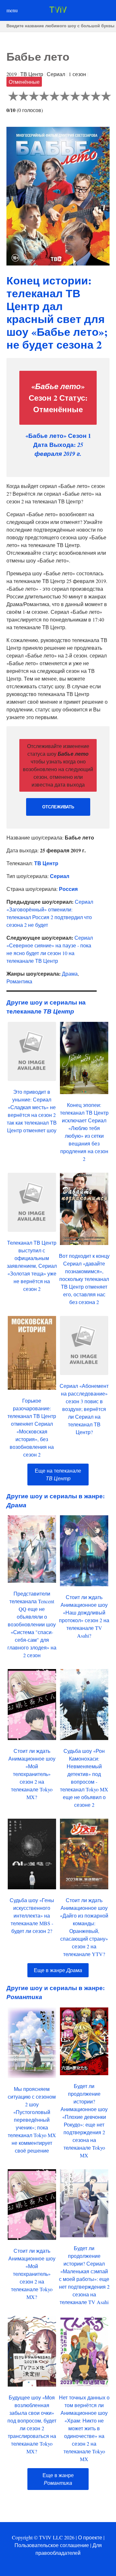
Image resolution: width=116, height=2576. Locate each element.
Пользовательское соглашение (52, 2545)
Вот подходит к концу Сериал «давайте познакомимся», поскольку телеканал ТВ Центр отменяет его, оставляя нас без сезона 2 (84, 1279)
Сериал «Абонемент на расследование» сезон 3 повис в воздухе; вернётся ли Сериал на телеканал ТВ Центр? (84, 1409)
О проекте (90, 2537)
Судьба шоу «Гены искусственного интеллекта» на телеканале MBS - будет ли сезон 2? (32, 1915)
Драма (70, 974)
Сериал (60, 876)
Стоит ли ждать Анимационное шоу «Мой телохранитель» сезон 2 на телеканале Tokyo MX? (32, 1774)
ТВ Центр (46, 863)
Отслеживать (58, 807)
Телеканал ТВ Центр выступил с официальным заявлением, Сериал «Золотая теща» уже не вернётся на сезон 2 (32, 1266)
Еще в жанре (58, 1970)
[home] (58, 11)
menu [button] (12, 10)
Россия (68, 889)
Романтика (19, 981)
